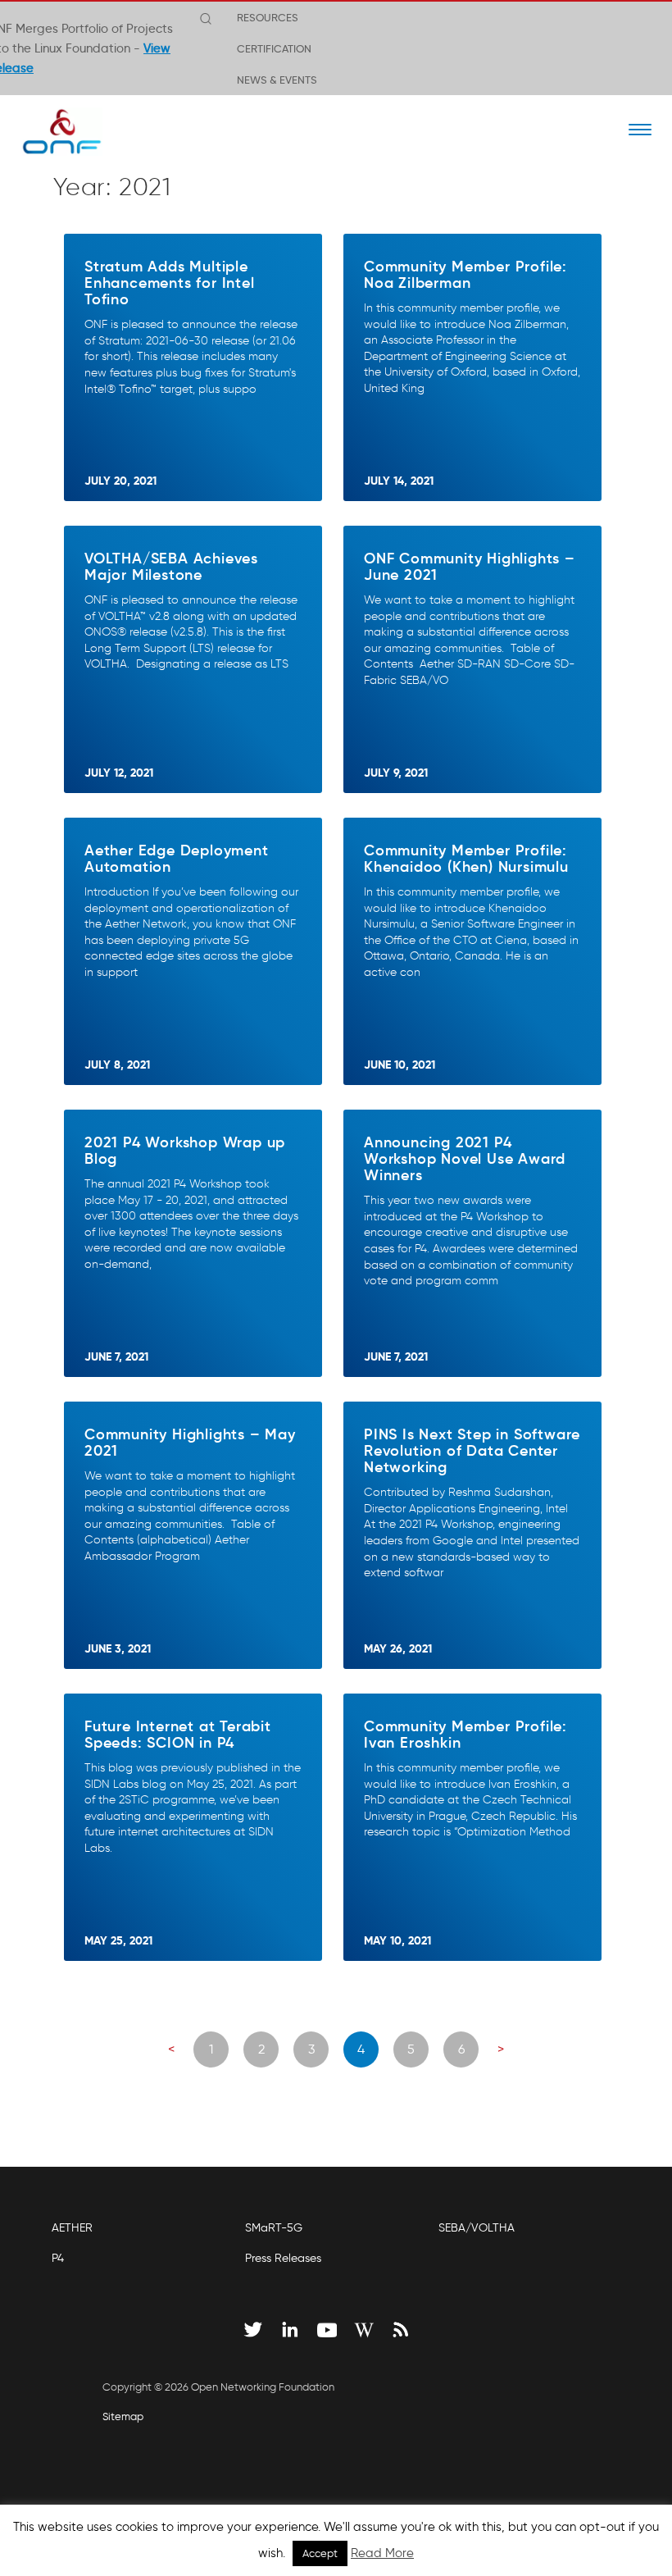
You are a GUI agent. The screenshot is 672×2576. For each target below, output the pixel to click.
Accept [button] (320, 2553)
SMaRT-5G (274, 2228)
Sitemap (123, 2416)
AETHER (72, 2228)
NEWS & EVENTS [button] (277, 80)
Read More (382, 2553)
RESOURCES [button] (268, 17)
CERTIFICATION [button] (274, 48)
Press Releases (283, 2258)
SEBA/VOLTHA (477, 2228)
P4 (58, 2258)
